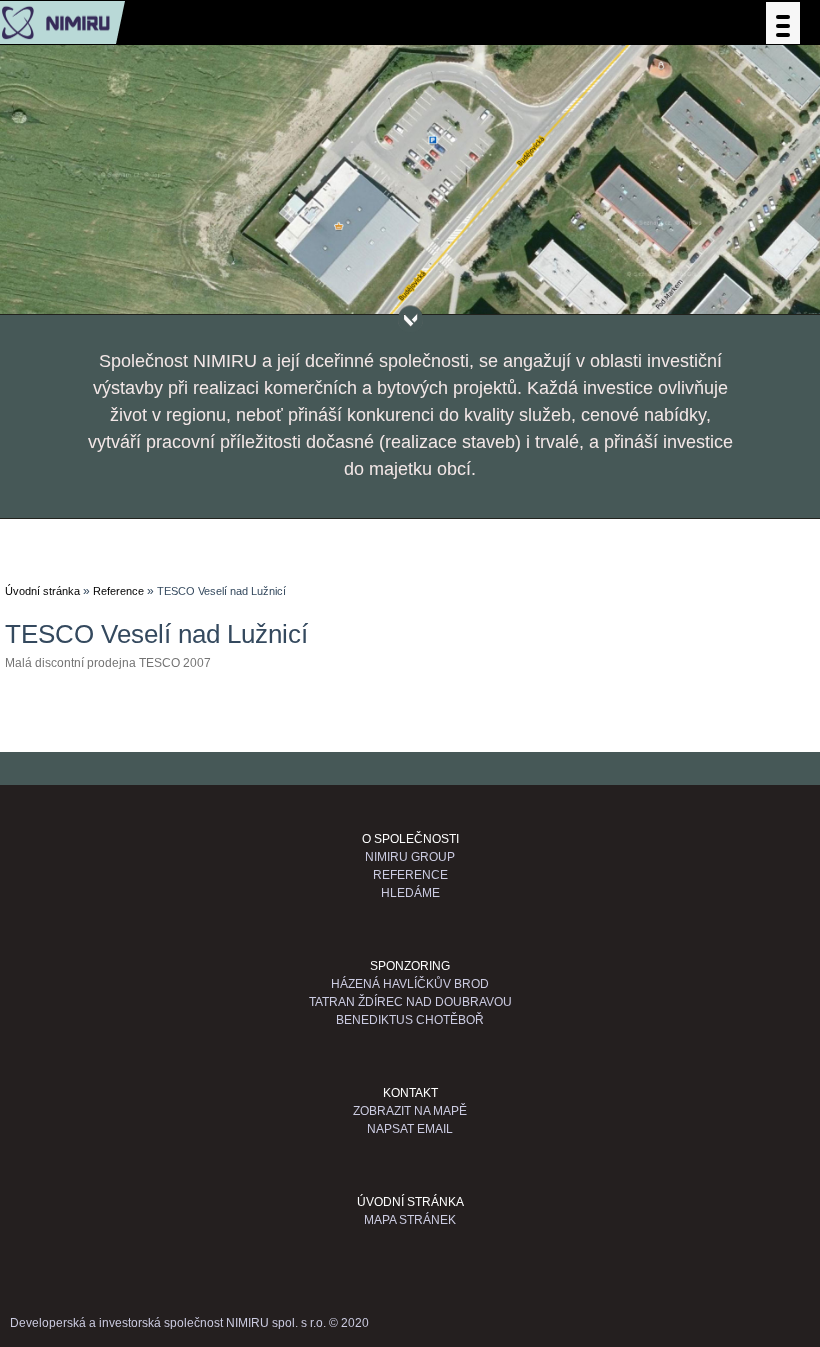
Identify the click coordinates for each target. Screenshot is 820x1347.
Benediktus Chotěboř (410, 1020)
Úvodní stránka (42, 591)
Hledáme (410, 893)
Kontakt (410, 1093)
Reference (118, 591)
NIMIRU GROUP (410, 857)
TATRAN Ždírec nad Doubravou (410, 1002)
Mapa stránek (410, 1220)
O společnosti (410, 839)
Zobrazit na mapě (410, 1111)
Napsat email (410, 1129)
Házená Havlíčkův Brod (410, 984)
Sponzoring (410, 966)
